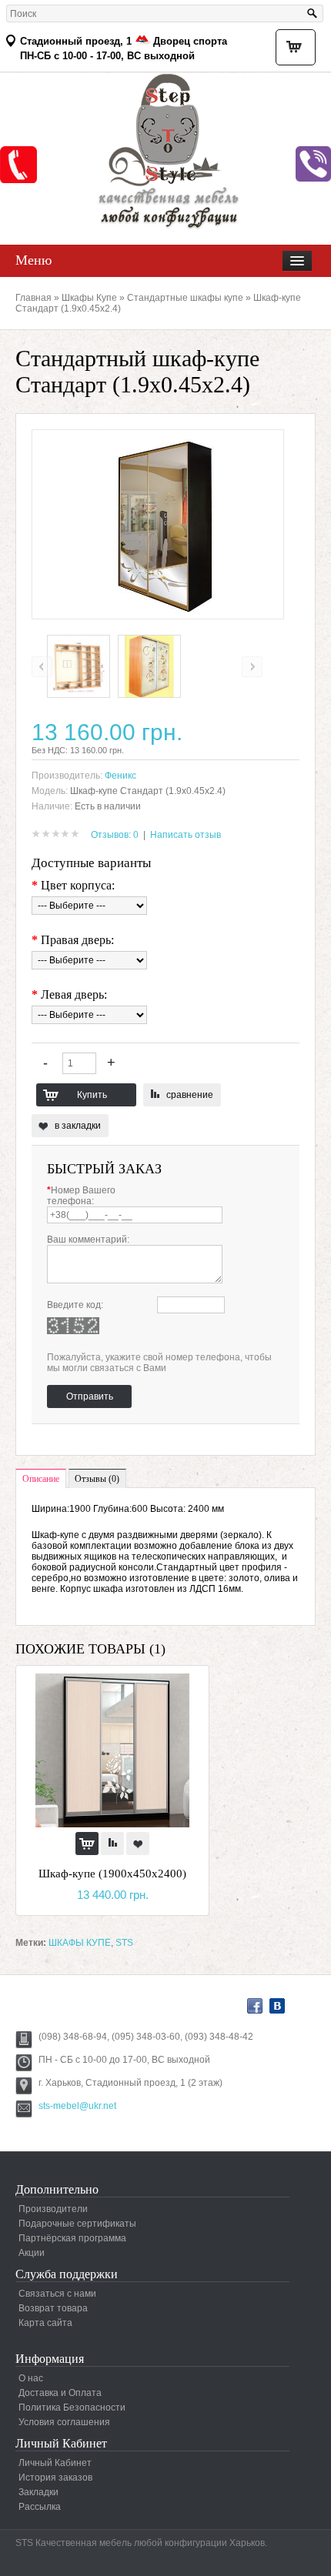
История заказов (55, 2478)
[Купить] (87, 1844)
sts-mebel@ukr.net (77, 2106)
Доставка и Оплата (60, 2393)
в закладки (78, 1126)
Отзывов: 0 (115, 835)
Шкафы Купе (89, 298)
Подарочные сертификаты (77, 2224)
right (252, 667)
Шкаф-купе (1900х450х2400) (112, 1874)
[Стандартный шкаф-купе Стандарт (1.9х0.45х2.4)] (79, 695)
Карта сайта (45, 2323)
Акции (32, 2253)
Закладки (38, 2492)
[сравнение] (112, 1844)
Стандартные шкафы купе (185, 298)
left (42, 667)
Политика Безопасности (72, 2407)
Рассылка (40, 2507)
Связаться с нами (57, 2294)
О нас (31, 2378)
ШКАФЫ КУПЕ (80, 1943)
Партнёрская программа (72, 2238)
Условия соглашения (64, 2422)
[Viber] (313, 164)
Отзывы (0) (97, 1479)
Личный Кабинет (55, 2463)
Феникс (120, 776)
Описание (41, 1479)
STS (124, 1943)
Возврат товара (53, 2308)
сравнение (190, 1095)
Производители (53, 2209)
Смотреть (18, 165)
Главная (33, 298)
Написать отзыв (186, 835)
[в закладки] (138, 1844)
